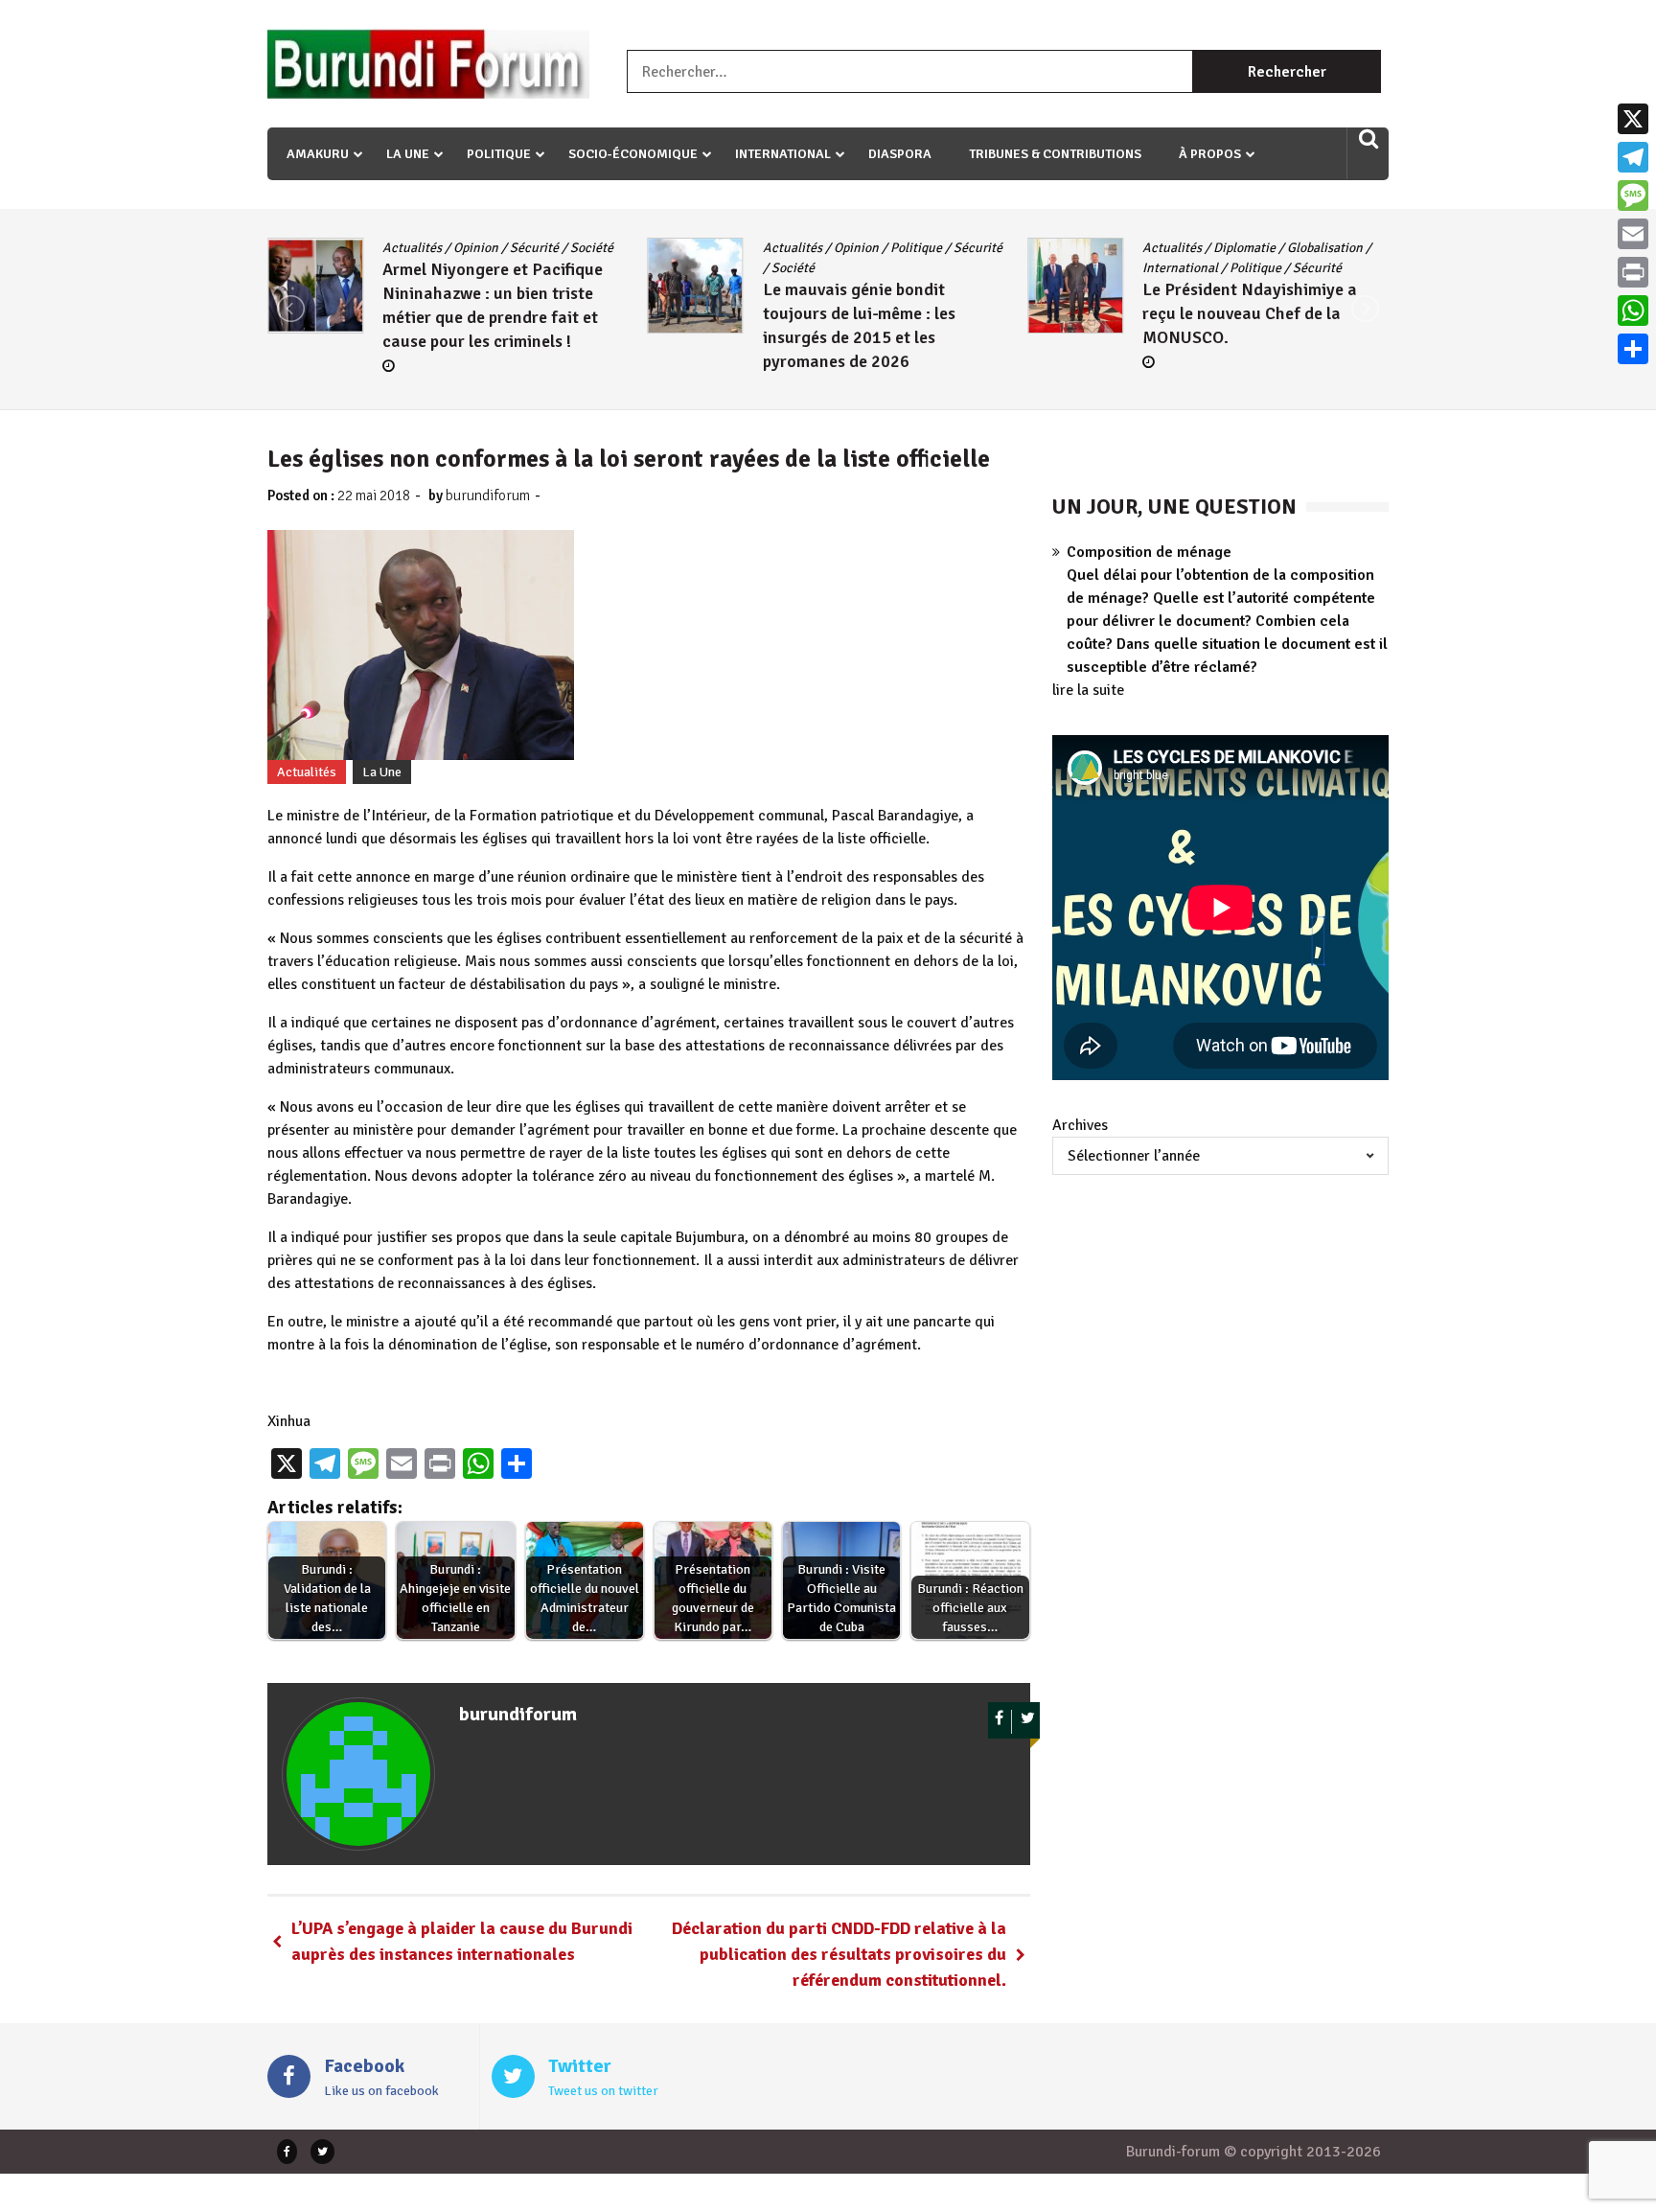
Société (424, 268)
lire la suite (1088, 690)
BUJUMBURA (1191, 248)
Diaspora (900, 154)
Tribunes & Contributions (1055, 154)
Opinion (487, 248)
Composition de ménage (1149, 552)
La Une (408, 154)
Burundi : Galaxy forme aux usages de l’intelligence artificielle (1256, 334)
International (783, 154)
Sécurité (609, 248)
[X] (1633, 119)
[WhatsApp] (1633, 311)
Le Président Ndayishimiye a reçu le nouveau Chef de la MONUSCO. (882, 313)
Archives (1080, 1125)
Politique (499, 154)
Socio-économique (633, 154)
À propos (1210, 154)
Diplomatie (876, 248)
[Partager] (1633, 349)
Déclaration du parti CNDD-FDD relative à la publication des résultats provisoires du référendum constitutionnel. (839, 1954)
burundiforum (488, 495)
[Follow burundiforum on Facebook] (1000, 1722)
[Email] (1633, 234)
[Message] (1633, 196)
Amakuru (318, 154)
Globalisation (957, 248)
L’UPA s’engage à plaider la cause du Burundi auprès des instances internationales (462, 1941)
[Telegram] (1633, 157)
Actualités (424, 248)
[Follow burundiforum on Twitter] (1028, 1722)
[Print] (1633, 272)
